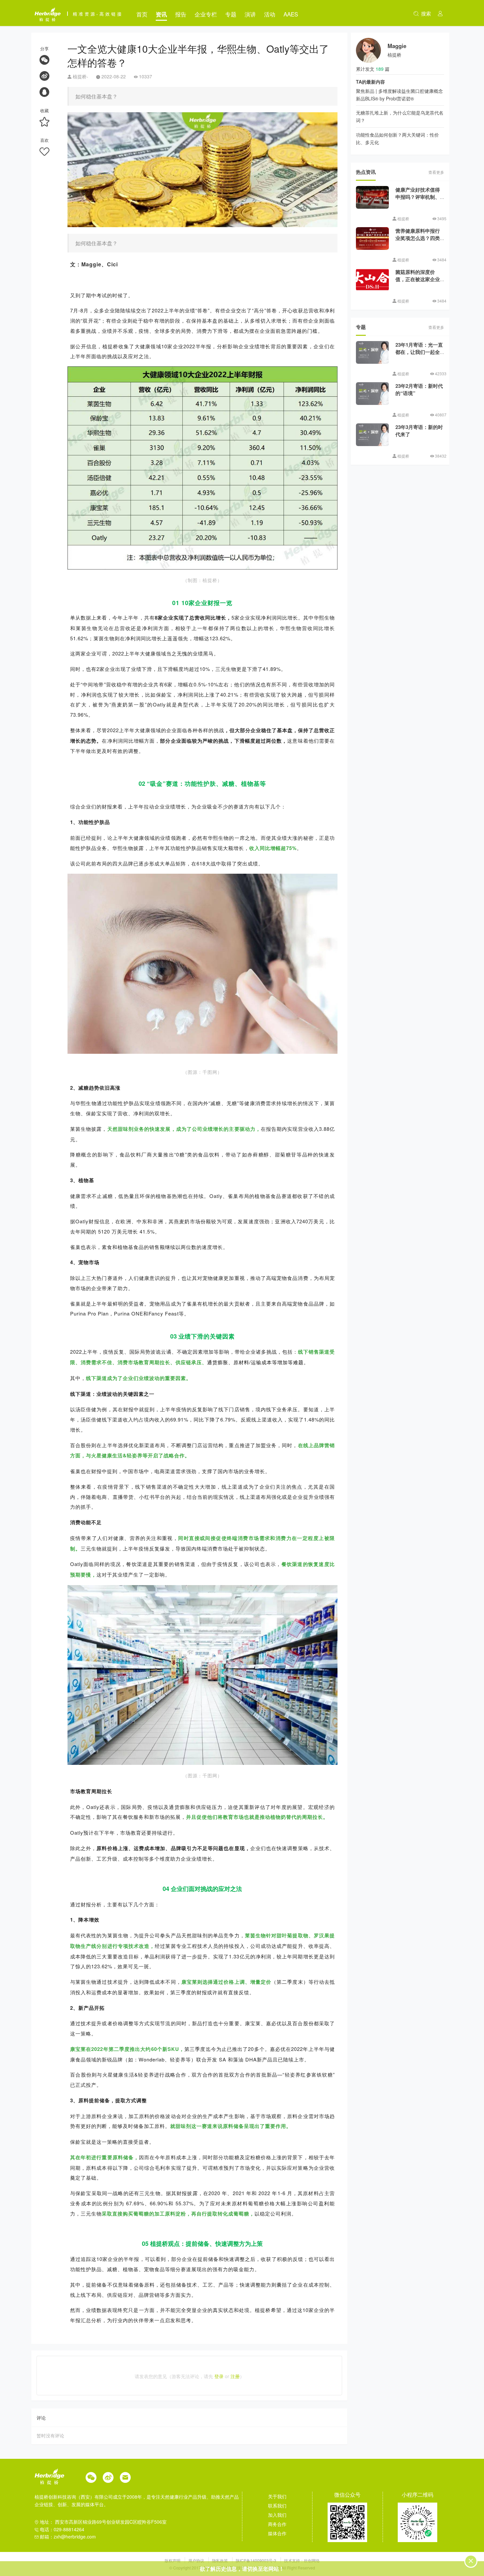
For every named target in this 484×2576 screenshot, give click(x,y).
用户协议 (197, 2560)
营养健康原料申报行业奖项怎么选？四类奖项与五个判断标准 (418, 238)
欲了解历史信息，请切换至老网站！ (242, 2569)
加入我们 (277, 2515)
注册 (235, 2376)
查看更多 (436, 172)
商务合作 (277, 2524)
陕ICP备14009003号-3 (256, 2560)
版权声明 (173, 2560)
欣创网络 (312, 2560)
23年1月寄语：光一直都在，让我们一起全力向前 (419, 352)
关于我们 (277, 2496)
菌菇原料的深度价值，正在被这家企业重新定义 (418, 279)
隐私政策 (220, 2560)
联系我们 (277, 2506)
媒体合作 (277, 2533)
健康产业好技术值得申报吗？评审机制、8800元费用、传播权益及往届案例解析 (419, 201)
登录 (219, 2376)
